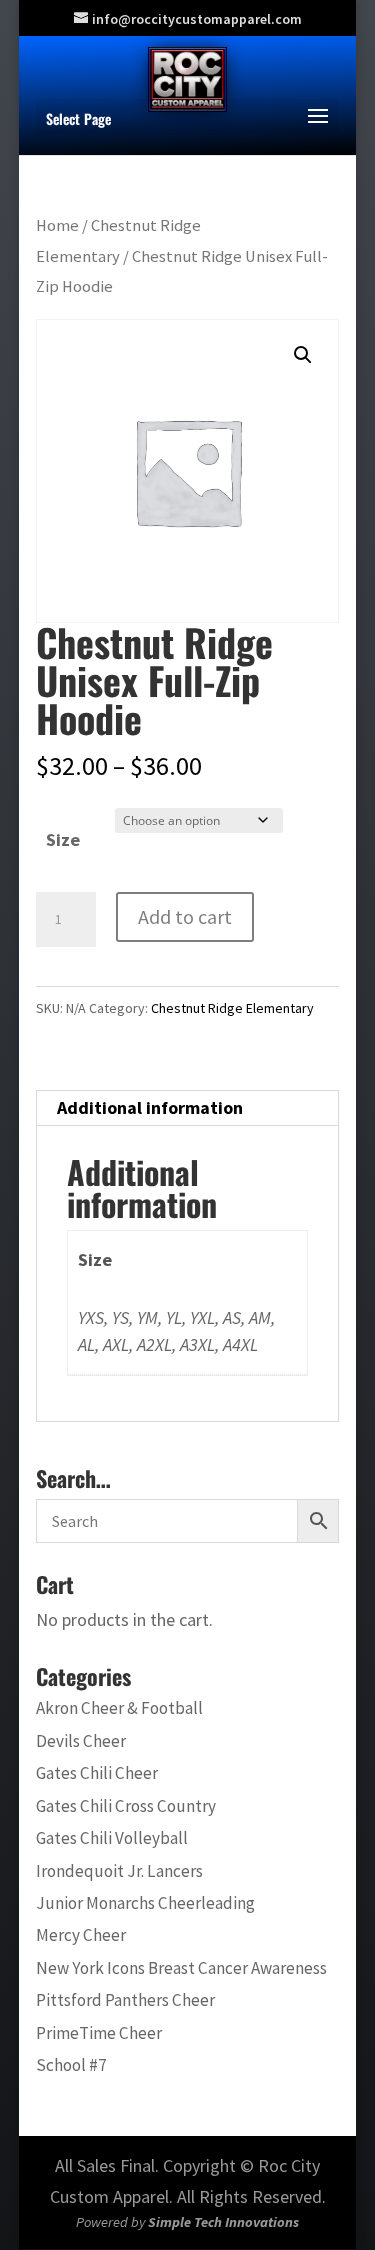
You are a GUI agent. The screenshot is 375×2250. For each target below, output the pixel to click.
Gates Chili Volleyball (112, 1838)
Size (63, 839)
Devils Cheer (81, 1741)
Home (57, 225)
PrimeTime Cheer (99, 2033)
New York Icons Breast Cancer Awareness (181, 1968)
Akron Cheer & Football (119, 1708)
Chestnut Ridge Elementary (232, 1008)
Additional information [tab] (150, 1107)
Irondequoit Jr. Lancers (119, 1871)
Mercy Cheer (81, 1935)
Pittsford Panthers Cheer (125, 2000)
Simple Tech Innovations (223, 2222)
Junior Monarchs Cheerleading (145, 1903)
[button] (303, 355)
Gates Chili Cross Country (126, 1806)
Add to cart (185, 916)
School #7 (71, 2065)
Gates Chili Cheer (97, 1773)
